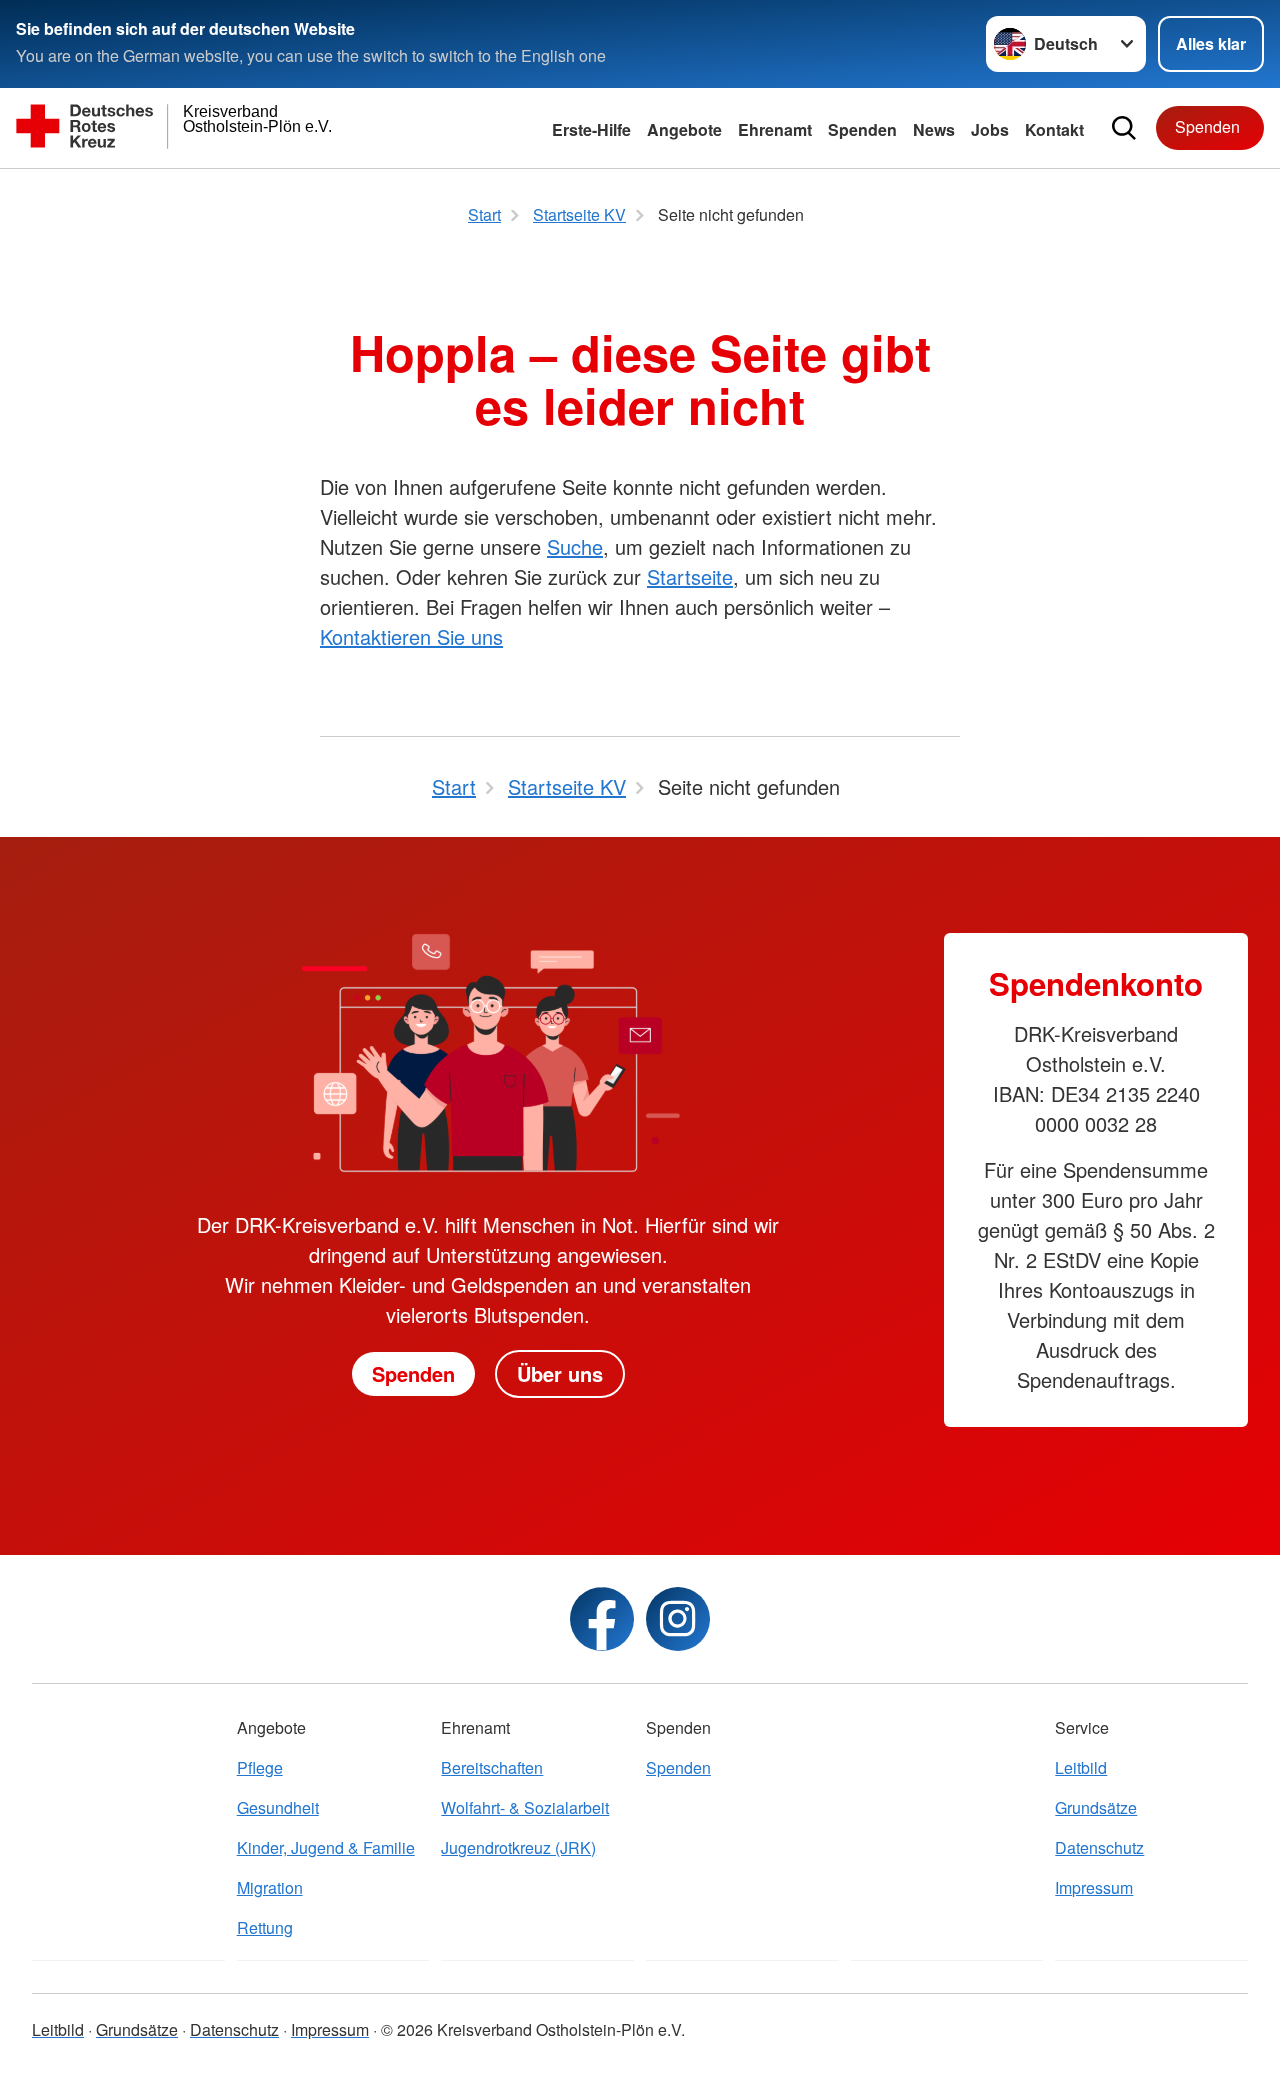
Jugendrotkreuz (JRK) (518, 1847)
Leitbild (1081, 1767)
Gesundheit (278, 1807)
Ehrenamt (775, 129)
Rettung (265, 1927)
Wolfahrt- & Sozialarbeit (525, 1807)
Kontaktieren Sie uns (411, 636)
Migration (270, 1887)
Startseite (690, 576)
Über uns (560, 1373)
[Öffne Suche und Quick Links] (1124, 128)
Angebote (684, 129)
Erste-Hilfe (591, 129)
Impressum (1094, 1887)
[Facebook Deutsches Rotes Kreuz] (602, 1619)
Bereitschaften (492, 1767)
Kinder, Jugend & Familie (326, 1847)
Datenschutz (1099, 1847)
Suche (575, 546)
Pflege (260, 1767)
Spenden (862, 129)
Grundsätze (1096, 1807)
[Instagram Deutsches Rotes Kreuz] (678, 1619)
